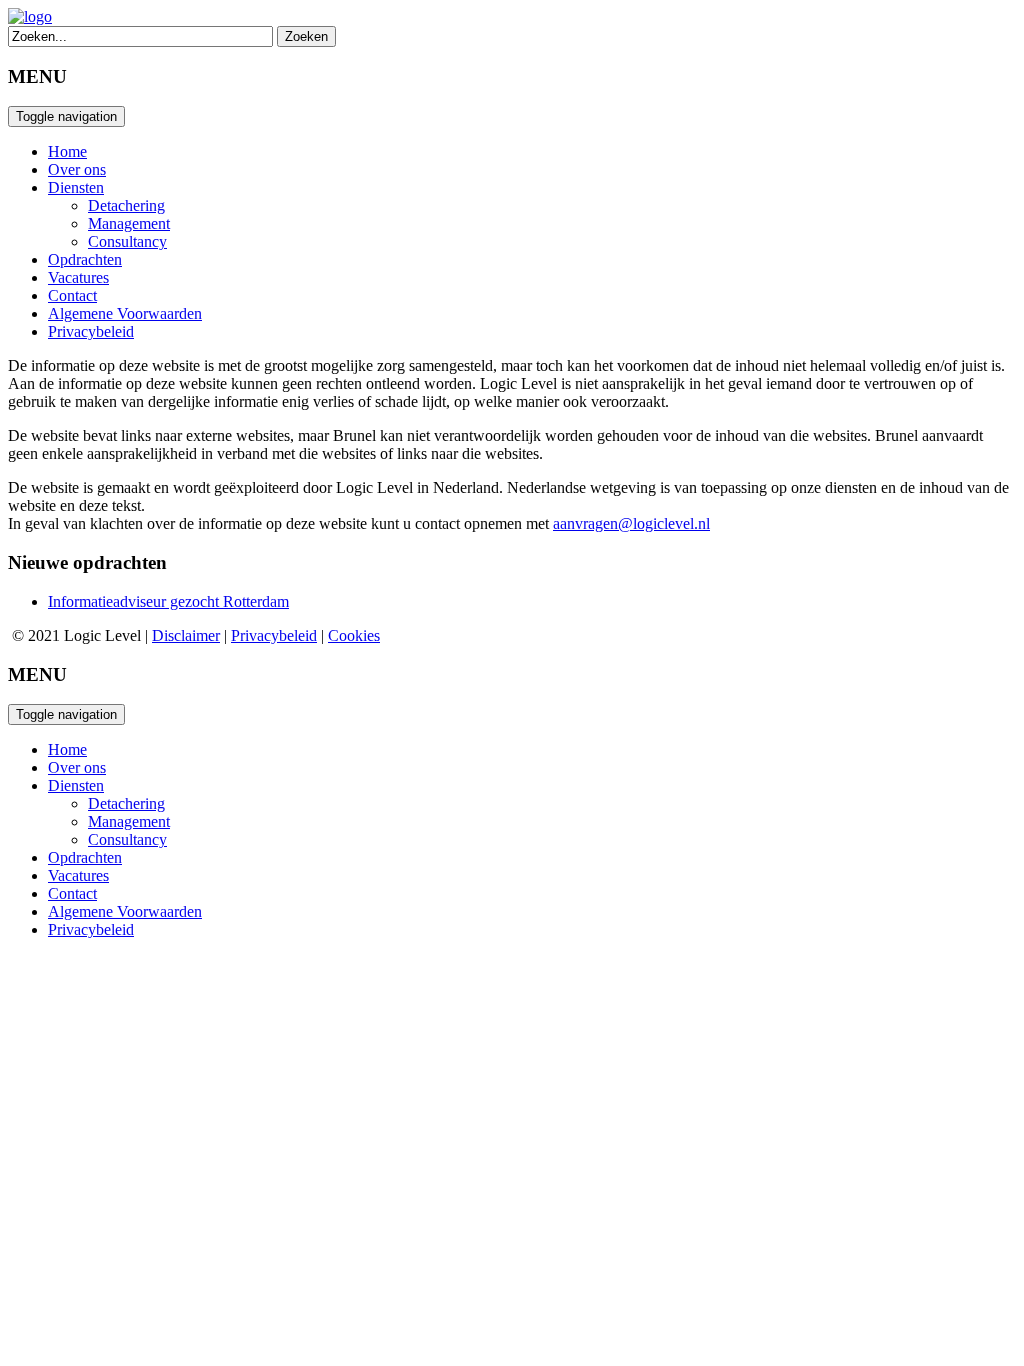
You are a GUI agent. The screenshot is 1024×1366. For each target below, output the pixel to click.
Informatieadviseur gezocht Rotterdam (168, 601)
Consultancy (127, 241)
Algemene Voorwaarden (125, 313)
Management (129, 223)
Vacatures (78, 277)
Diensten (76, 187)
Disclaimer (186, 635)
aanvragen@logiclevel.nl (631, 523)
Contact (72, 295)
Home (67, 151)
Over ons (77, 169)
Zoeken (306, 36)
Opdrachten (85, 259)
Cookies (354, 635)
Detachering (126, 205)
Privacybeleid (91, 331)
